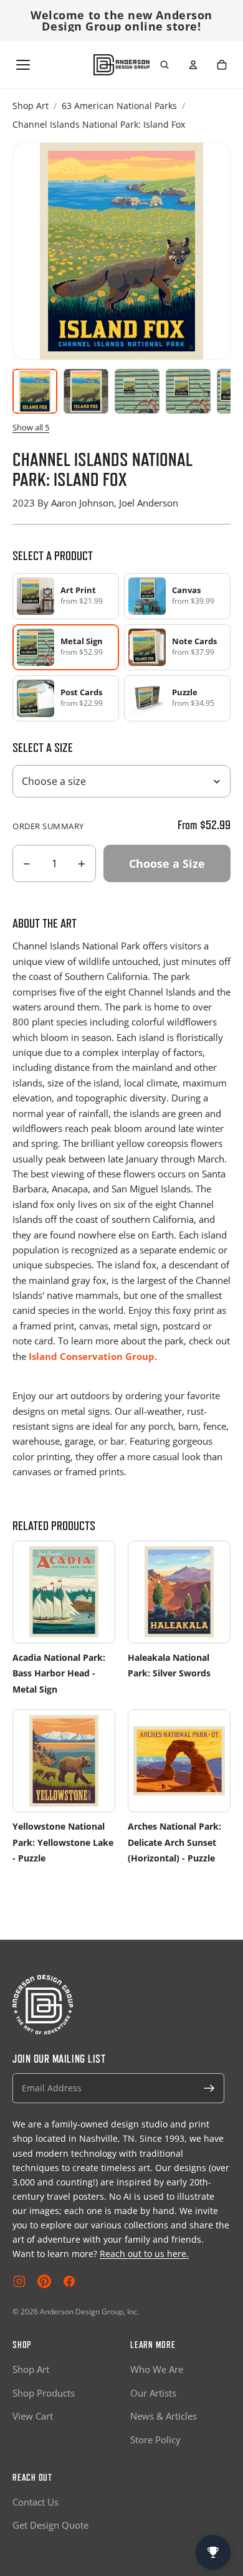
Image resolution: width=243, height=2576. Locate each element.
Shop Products (44, 2393)
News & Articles (164, 2416)
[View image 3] (137, 391)
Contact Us (36, 2502)
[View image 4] (188, 391)
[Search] (164, 65)
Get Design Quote (50, 2525)
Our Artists (153, 2393)
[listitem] (66, 596)
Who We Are (157, 2369)
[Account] (193, 65)
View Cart (33, 2416)
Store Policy (155, 2440)
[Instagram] (19, 2281)
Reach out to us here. (144, 2254)
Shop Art (31, 106)
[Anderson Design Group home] (121, 65)
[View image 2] (86, 391)
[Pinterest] (44, 2281)
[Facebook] (69, 2281)
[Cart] (222, 65)
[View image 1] (35, 391)
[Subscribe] (209, 2088)
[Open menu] (23, 65)
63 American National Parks (119, 106)
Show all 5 (31, 427)
